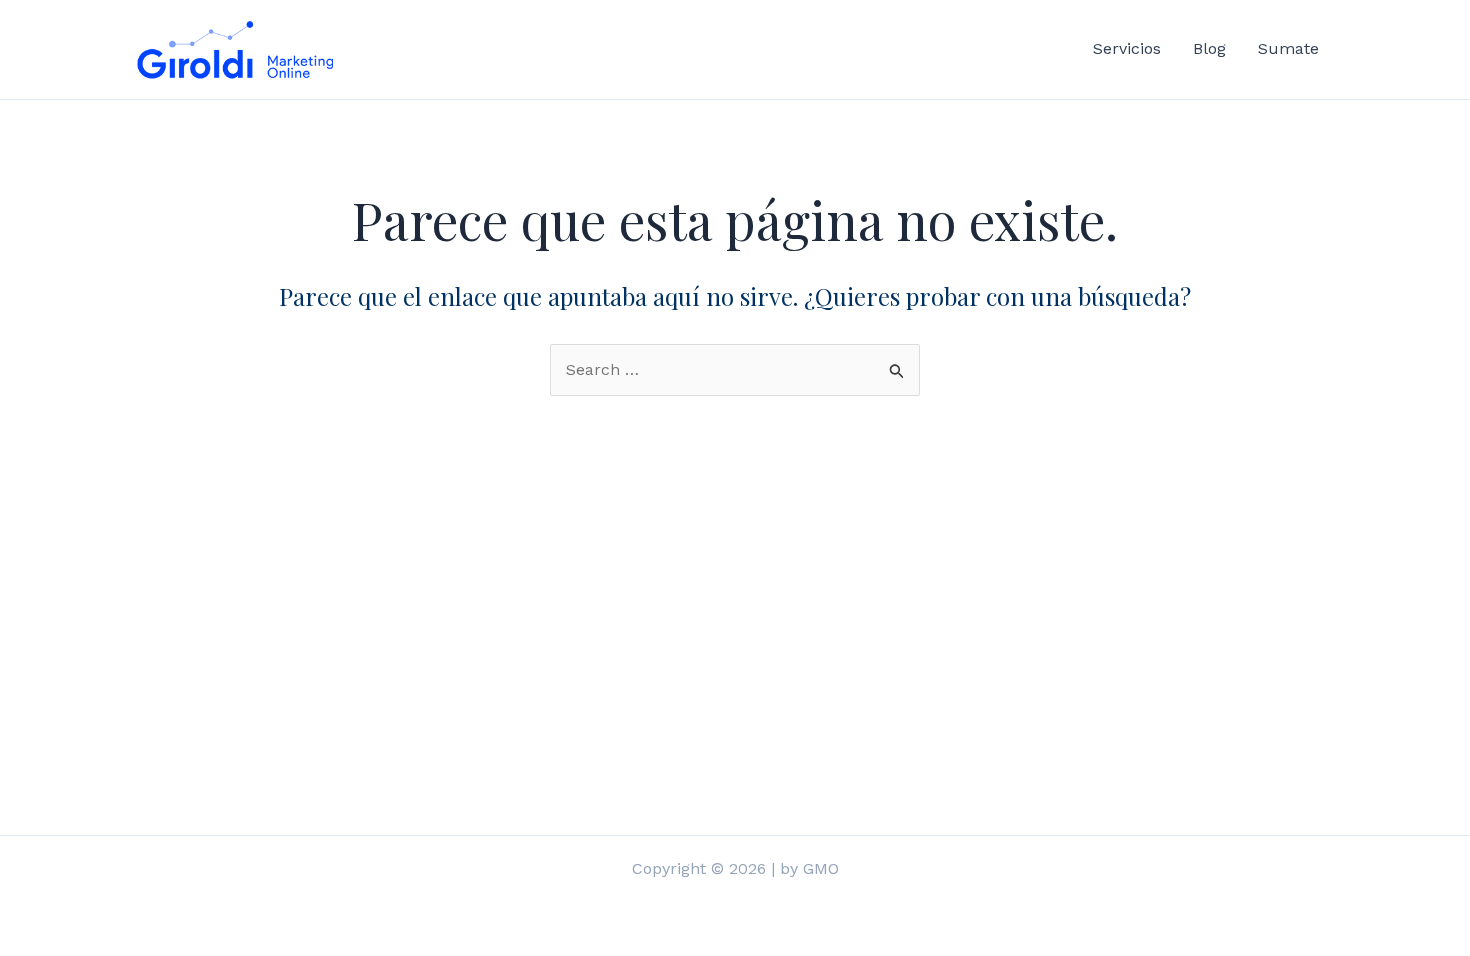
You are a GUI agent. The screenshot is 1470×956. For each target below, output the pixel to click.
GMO (821, 868)
